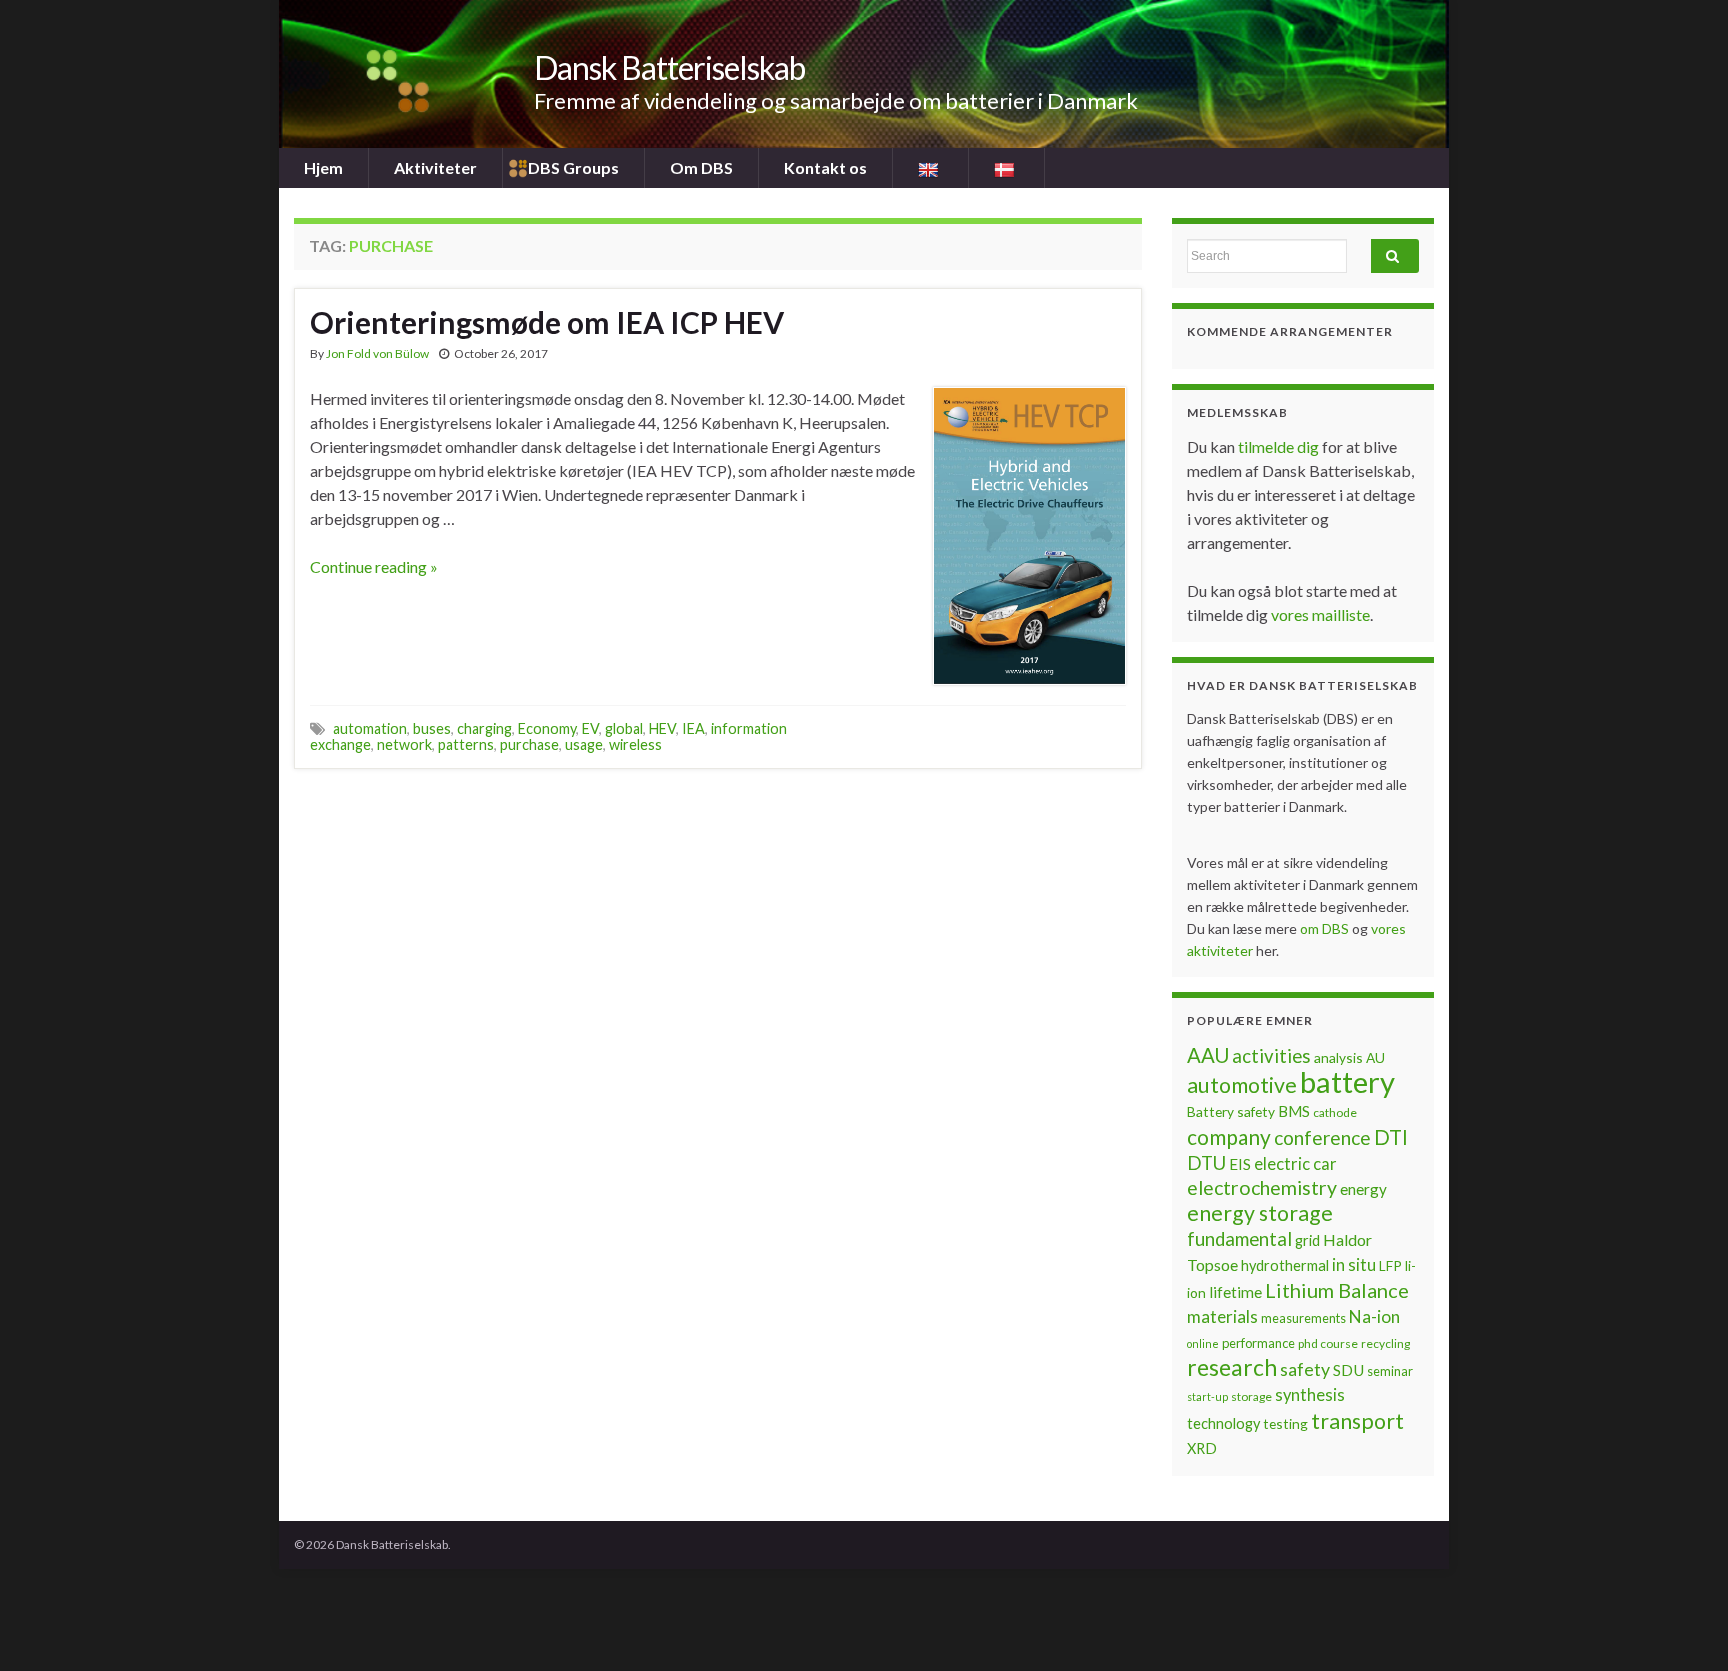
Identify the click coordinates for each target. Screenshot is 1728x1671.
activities (1271, 1056)
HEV (662, 728)
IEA (693, 728)
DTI (1391, 1137)
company (1229, 1136)
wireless (635, 744)
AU (1375, 1057)
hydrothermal (1285, 1265)
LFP (1390, 1265)
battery (1347, 1081)
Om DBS (701, 167)
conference (1322, 1137)
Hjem (323, 167)
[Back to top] (1683, 1626)
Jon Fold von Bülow (377, 353)
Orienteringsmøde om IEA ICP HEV (547, 322)
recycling (1385, 1343)
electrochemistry (1262, 1187)
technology (1223, 1423)
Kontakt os (825, 167)
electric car (1295, 1164)
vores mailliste (1320, 614)
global (624, 728)
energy (1363, 1189)
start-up (1207, 1396)
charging (484, 728)
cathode (1335, 1112)
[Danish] (1006, 168)
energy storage (1260, 1213)
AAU (1208, 1055)
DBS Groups (573, 167)
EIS (1240, 1164)
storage (1251, 1396)
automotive (1242, 1085)
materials (1222, 1316)
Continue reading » (374, 566)
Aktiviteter (435, 167)
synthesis (1310, 1395)
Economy (547, 728)
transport (1357, 1421)
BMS (1294, 1111)
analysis (1338, 1057)
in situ (1354, 1265)
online (1203, 1343)
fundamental (1239, 1239)
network (404, 744)
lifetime (1235, 1292)
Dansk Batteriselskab (669, 67)
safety (1305, 1369)
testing (1285, 1423)
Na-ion (1374, 1316)
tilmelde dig (1280, 446)
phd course (1328, 1343)
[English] (930, 168)
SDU (1348, 1370)
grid (1307, 1240)
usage (584, 744)
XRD (1202, 1448)
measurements (1303, 1318)
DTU (1206, 1163)
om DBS (1326, 928)
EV (590, 728)
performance (1258, 1343)
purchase (529, 744)
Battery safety (1231, 1111)
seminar (1390, 1371)
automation (370, 728)
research (1232, 1367)
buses (432, 728)
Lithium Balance (1337, 1290)
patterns (466, 744)
